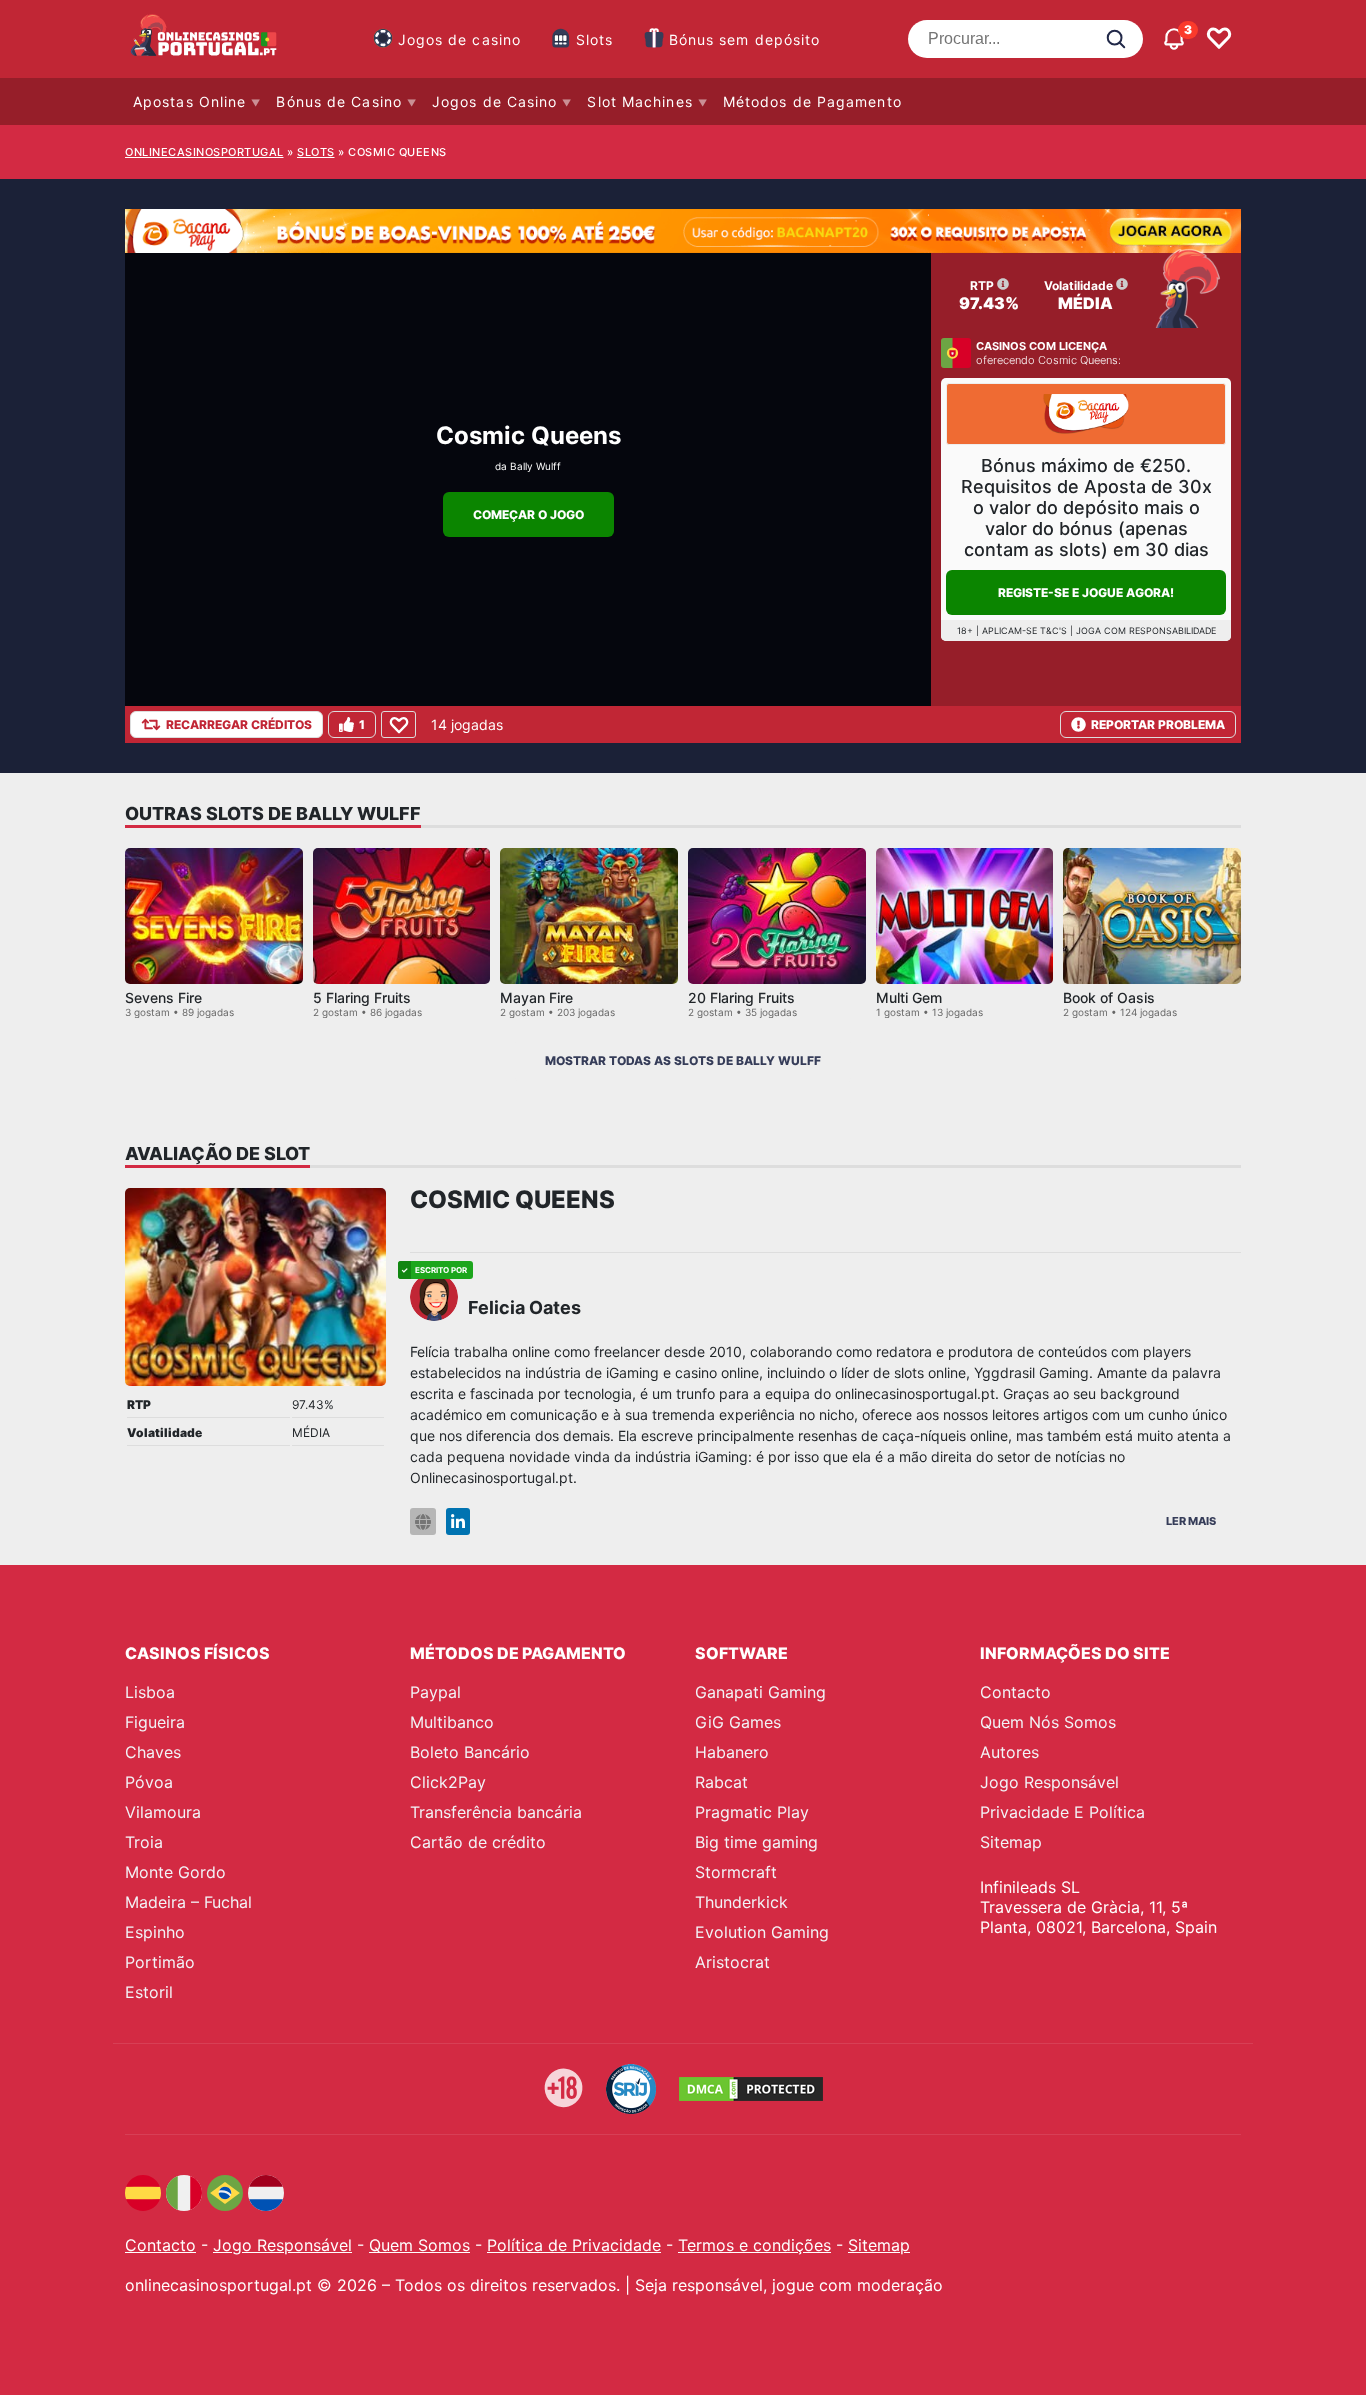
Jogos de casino (460, 39)
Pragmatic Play (752, 1812)
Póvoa (149, 1782)
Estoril (149, 1992)
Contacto (1015, 1692)
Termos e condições (754, 2245)
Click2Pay (448, 1782)
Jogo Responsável (1049, 1782)
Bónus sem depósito (745, 39)
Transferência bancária (496, 1812)
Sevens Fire (163, 997)
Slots (595, 39)
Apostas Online (189, 101)
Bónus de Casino (339, 101)
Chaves (153, 1752)
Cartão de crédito (478, 1842)
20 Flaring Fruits (741, 997)
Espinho (155, 1932)
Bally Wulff (535, 466)
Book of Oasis (1109, 997)
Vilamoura (163, 1812)
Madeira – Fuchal (188, 1902)
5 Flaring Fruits (362, 997)
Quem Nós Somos (1048, 1722)
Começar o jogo (528, 514)
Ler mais (1191, 1521)
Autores (1009, 1752)
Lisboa (150, 1692)
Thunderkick (741, 1902)
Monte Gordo (175, 1872)
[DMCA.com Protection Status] (751, 2089)
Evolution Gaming (762, 1932)
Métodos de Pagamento (812, 101)
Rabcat (721, 1782)
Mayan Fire (536, 997)
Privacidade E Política (1062, 1812)
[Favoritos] (1219, 39)
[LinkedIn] (458, 1521)
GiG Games (738, 1722)
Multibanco (452, 1722)
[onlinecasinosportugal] (205, 39)
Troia (144, 1842)
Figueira (155, 1722)
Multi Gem (909, 997)
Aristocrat (732, 1962)
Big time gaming (756, 1842)
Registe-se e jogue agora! (1086, 592)
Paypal (435, 1692)
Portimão (160, 1962)
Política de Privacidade (574, 2245)
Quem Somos (419, 2245)
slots (316, 152)
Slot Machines (639, 101)
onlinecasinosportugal (204, 152)
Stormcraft (736, 1872)
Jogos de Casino (495, 101)
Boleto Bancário (470, 1752)
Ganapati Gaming (760, 1692)
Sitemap (1011, 1842)
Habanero (732, 1752)
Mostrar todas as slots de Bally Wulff (683, 1060)
